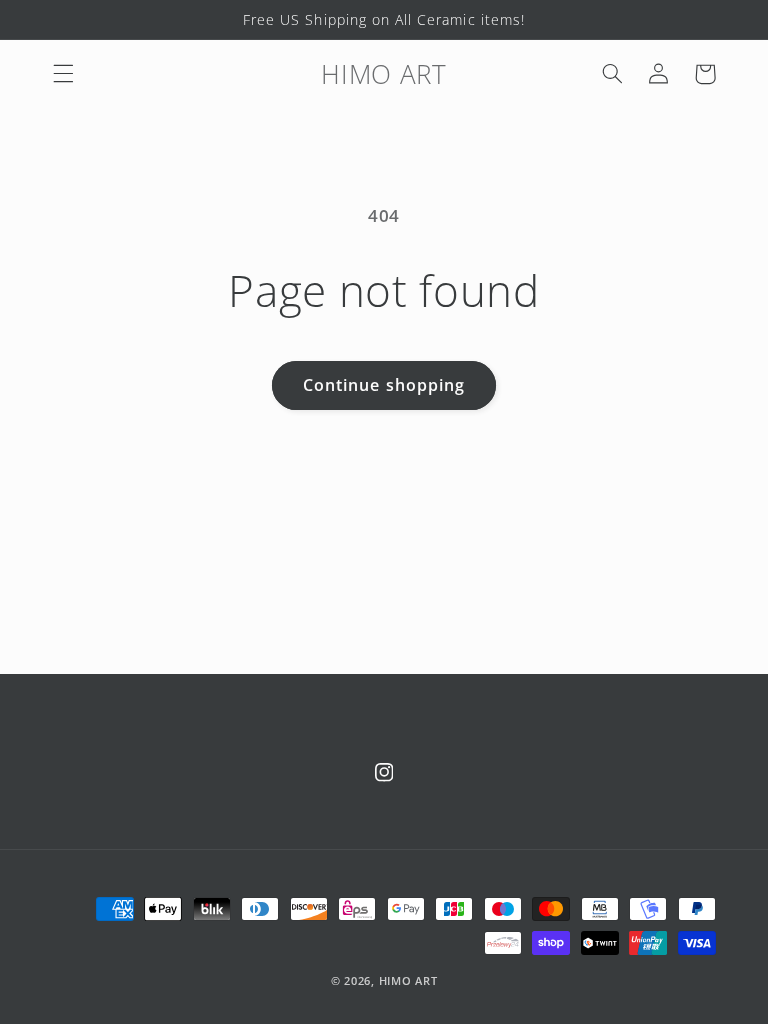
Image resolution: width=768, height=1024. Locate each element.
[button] (63, 74)
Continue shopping (384, 385)
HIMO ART (408, 981)
